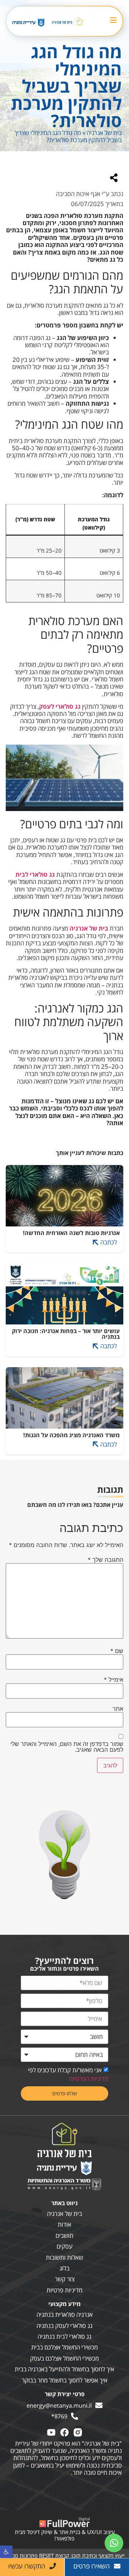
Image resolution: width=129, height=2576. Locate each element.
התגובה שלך (106, 1560)
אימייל (114, 1680)
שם (117, 1651)
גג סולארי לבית (35, 874)
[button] (6, 2552)
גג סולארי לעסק (60, 706)
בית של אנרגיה (104, 133)
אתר (118, 1709)
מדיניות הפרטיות (89, 2079)
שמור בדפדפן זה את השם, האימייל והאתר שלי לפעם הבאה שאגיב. (67, 1747)
